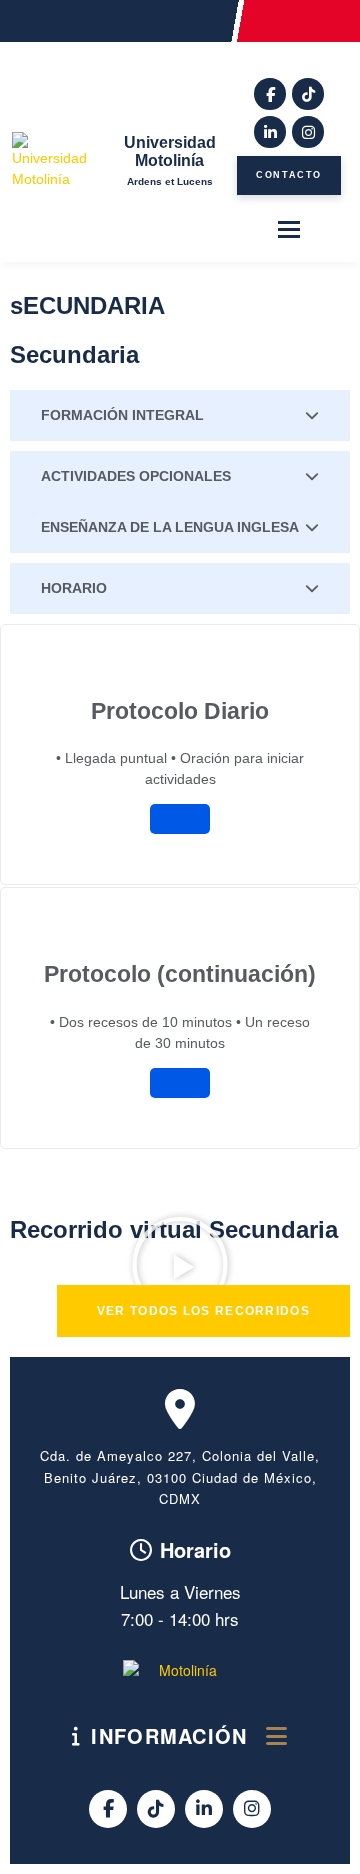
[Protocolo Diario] (180, 819)
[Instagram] (308, 132)
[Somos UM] (54, 161)
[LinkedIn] (270, 132)
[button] (180, 1265)
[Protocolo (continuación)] (180, 1083)
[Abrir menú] (289, 227)
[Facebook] (270, 94)
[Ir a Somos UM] (180, 1670)
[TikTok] (308, 94)
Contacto (289, 175)
